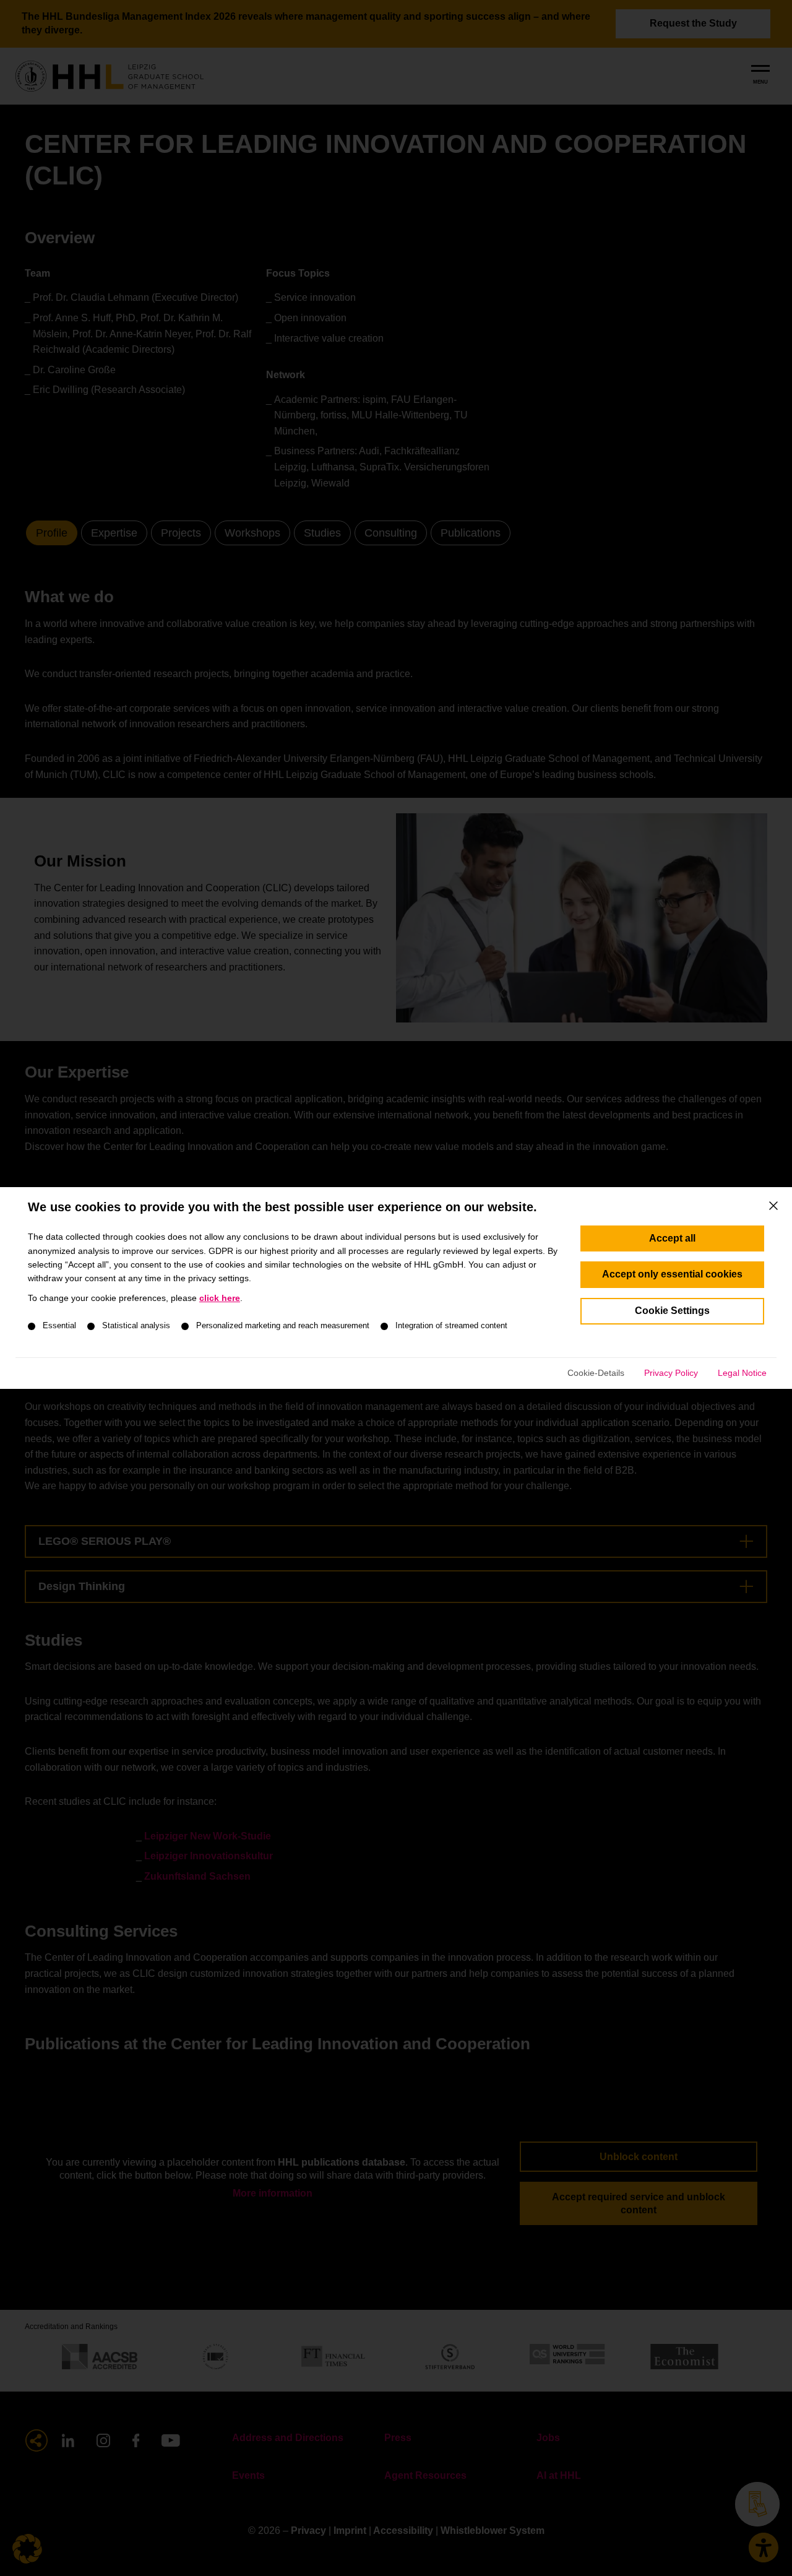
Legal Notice (742, 1373)
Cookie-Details (596, 1373)
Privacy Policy (671, 1373)
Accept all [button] (672, 1238)
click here (220, 1298)
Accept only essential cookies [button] (672, 1274)
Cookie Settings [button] (672, 1311)
